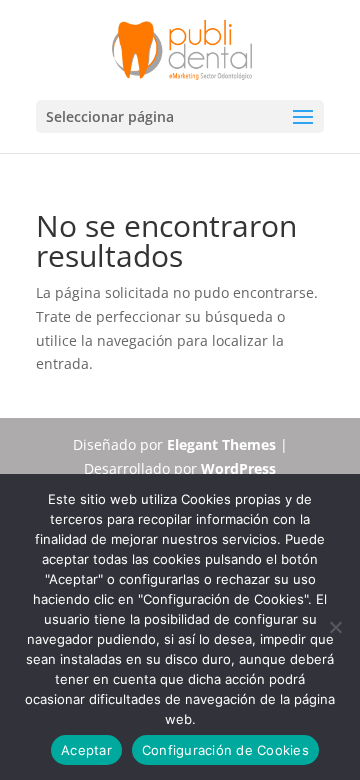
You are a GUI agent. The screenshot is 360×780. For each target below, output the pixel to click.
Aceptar (86, 750)
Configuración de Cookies (225, 750)
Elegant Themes (221, 444)
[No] (335, 627)
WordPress (238, 468)
